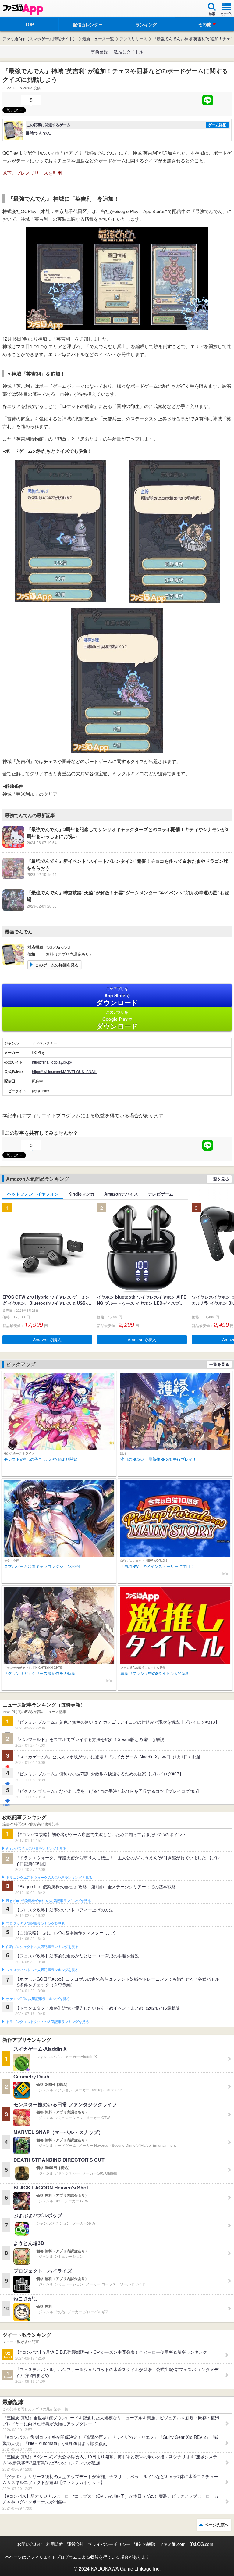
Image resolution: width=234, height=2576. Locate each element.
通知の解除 (145, 2544)
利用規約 (55, 2544)
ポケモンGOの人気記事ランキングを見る (38, 1999)
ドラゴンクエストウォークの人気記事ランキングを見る (49, 1878)
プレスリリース (133, 39)
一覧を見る (219, 1179)
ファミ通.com (172, 2544)
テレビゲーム (161, 1194)
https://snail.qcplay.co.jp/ (52, 1062)
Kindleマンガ (81, 1194)
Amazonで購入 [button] (47, 1340)
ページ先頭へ (217, 2525)
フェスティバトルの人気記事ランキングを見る (42, 1970)
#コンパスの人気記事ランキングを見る (36, 1849)
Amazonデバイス (121, 1194)
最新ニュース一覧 (98, 39)
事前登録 (99, 52)
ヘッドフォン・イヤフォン (33, 1194)
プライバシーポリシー (109, 2544)
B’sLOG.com (201, 2544)
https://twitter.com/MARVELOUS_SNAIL (64, 1071)
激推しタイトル (129, 52)
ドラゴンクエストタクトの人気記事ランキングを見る (47, 2022)
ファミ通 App (23, 9)
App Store (117, 997)
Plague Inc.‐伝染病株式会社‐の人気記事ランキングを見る (48, 1901)
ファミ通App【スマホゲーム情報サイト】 (40, 39)
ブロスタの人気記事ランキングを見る (35, 1924)
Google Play (117, 1020)
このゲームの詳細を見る (57, 965)
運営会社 (76, 2544)
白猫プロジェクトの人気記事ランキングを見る (42, 1947)
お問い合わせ (30, 2544)
